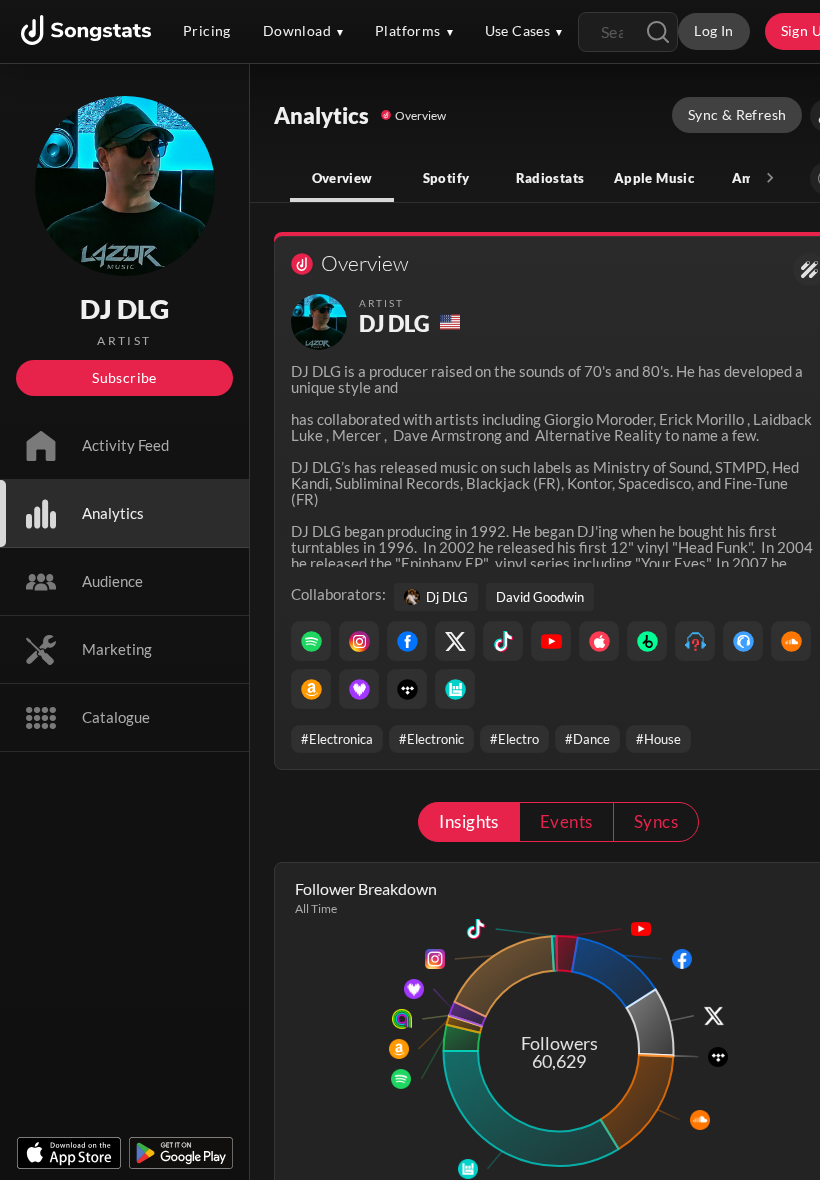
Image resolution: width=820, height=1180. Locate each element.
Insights (469, 821)
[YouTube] (551, 641)
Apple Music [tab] (654, 178)
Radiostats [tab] (550, 178)
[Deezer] (359, 689)
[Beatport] (647, 641)
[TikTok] (503, 641)
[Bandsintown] (455, 689)
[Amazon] (311, 689)
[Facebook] (407, 641)
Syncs (656, 821)
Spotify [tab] (446, 178)
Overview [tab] (342, 178)
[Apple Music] (599, 641)
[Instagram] (359, 641)
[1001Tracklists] (695, 641)
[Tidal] (407, 689)
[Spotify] (311, 641)
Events (566, 821)
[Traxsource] (743, 641)
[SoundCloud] (791, 641)
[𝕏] (455, 641)
